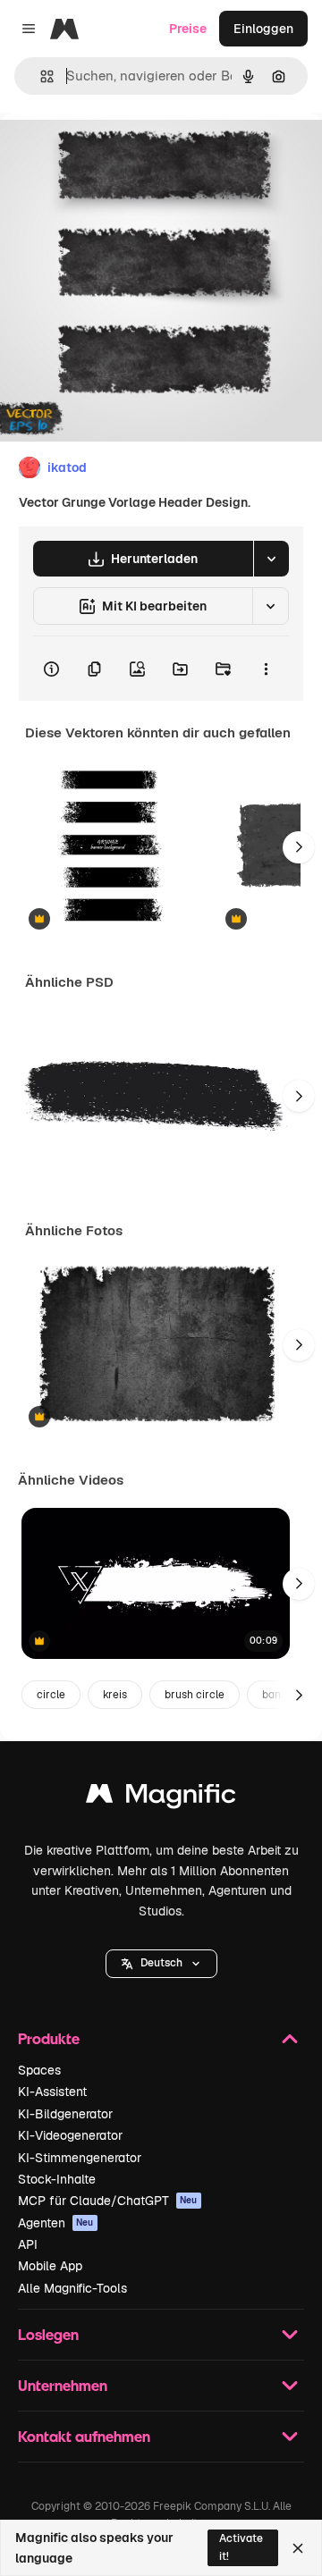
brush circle (195, 1695)
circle (51, 1695)
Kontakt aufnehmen (84, 2436)
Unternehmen (63, 2385)
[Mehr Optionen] (266, 669)
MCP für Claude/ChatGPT (108, 2201)
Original (114, 153)
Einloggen (263, 29)
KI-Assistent (52, 2092)
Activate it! (241, 2547)
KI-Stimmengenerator (80, 2158)
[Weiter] (299, 847)
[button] (161, 1964)
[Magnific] (161, 1798)
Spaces (39, 2070)
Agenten (56, 2223)
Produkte (49, 2038)
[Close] (298, 2548)
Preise (188, 29)
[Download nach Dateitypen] (271, 559)
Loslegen (48, 2334)
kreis (115, 1695)
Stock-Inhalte (57, 2179)
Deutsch (161, 1963)
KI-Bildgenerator (65, 2114)
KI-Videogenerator (70, 2135)
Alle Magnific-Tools (72, 2288)
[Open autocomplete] (40, 76)
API (28, 2244)
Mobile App (50, 2266)
